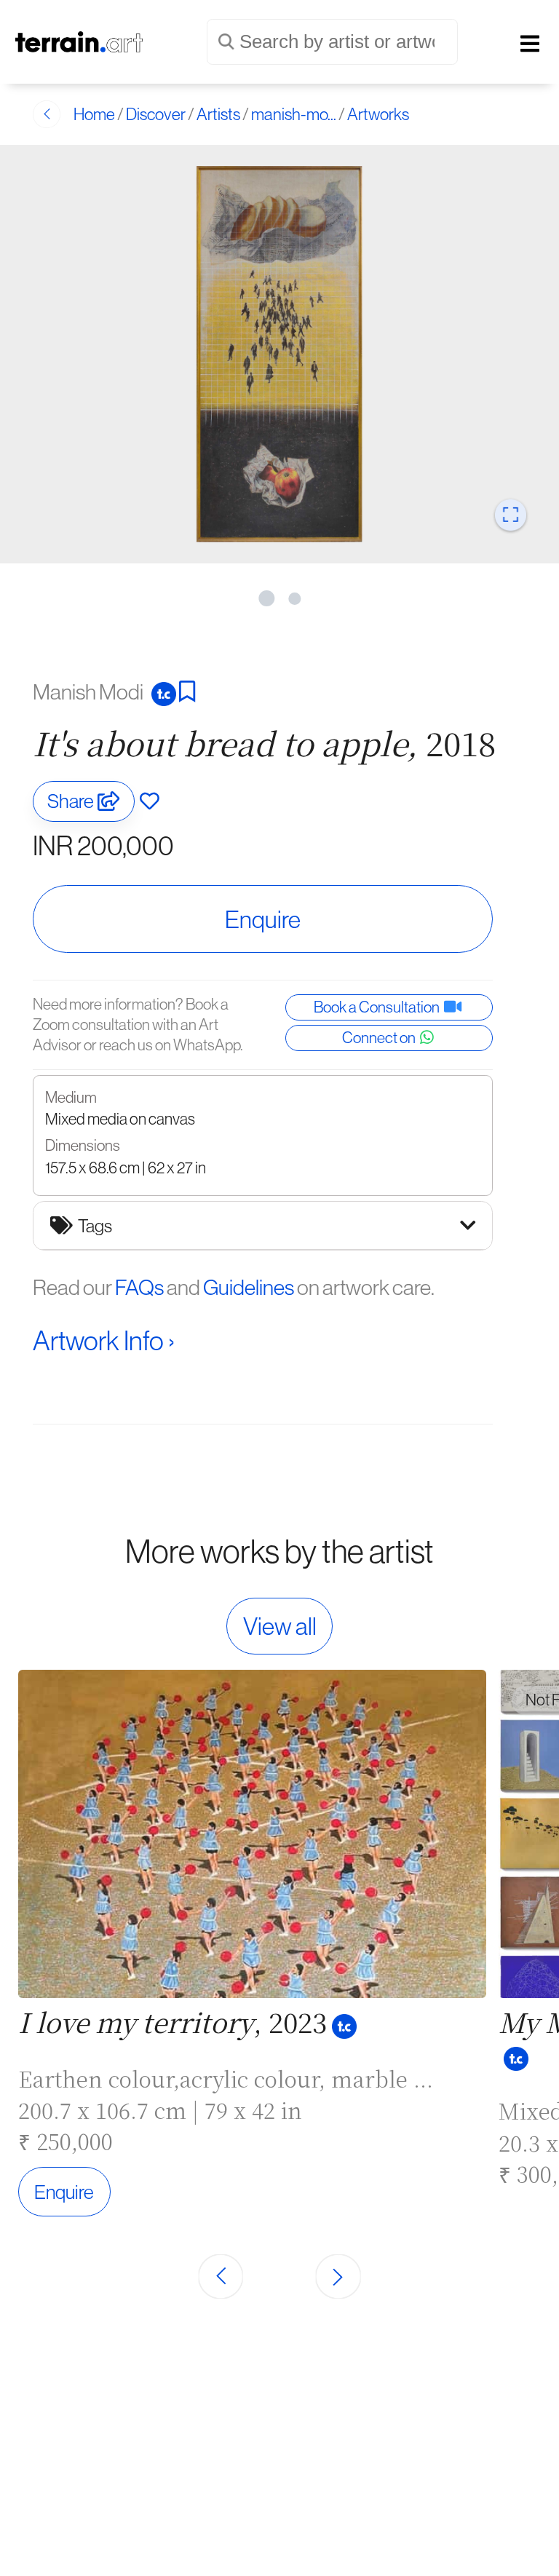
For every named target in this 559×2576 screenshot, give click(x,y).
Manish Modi (90, 691)
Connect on (381, 1038)
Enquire (263, 919)
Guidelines (249, 1287)
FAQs (139, 1287)
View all (280, 1626)
